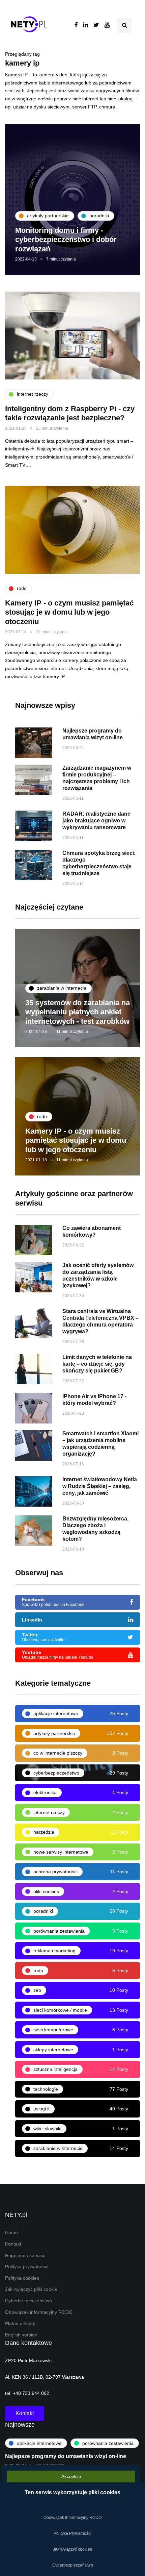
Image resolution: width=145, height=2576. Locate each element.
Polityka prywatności (27, 2267)
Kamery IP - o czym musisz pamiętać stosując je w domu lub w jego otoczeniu (69, 612)
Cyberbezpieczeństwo (28, 2301)
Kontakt (13, 2244)
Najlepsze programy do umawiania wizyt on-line (66, 2456)
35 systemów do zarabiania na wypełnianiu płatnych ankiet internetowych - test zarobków (78, 1012)
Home (11, 2233)
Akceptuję (71, 2476)
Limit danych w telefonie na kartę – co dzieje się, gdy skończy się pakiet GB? (97, 1364)
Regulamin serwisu (25, 2256)
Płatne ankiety (20, 2323)
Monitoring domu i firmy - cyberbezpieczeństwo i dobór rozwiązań (66, 240)
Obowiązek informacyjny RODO (39, 2312)
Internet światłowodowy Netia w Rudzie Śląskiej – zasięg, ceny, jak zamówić (100, 1486)
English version (21, 2335)
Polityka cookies (22, 2278)
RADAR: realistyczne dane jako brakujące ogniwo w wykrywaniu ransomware (96, 821)
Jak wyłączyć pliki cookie (31, 2289)
